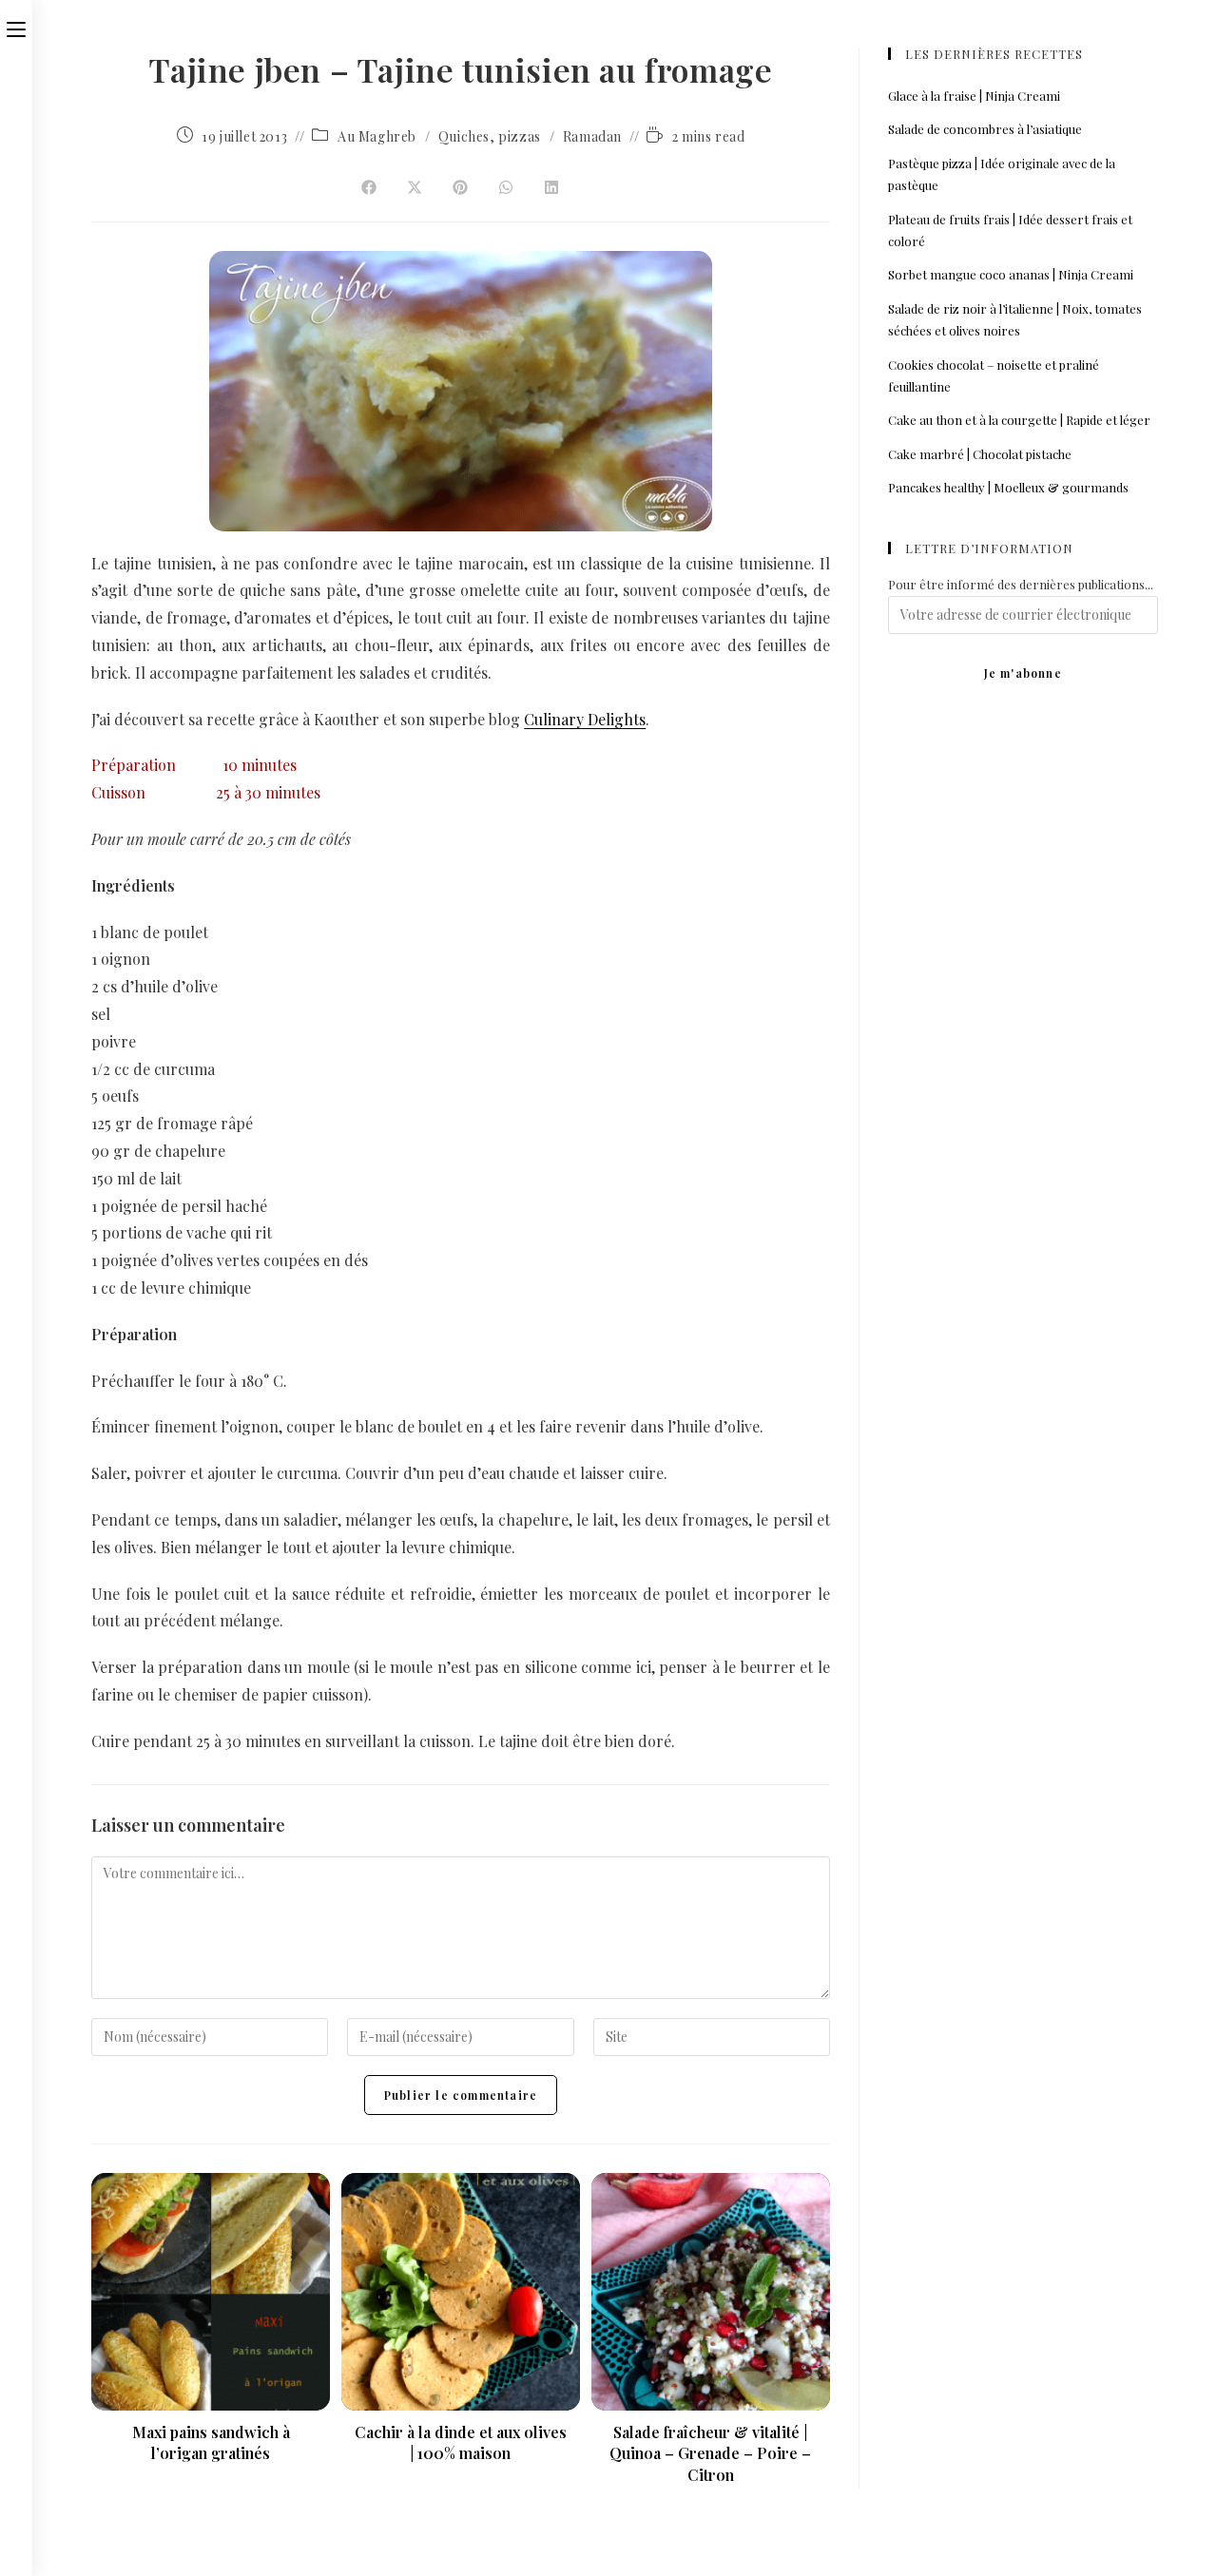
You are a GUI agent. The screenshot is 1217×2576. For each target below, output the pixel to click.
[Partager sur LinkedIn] (551, 188)
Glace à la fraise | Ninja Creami (974, 96)
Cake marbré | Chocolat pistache (980, 454)
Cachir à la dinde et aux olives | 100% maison (461, 2442)
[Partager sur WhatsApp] (506, 188)
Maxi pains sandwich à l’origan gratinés (211, 2442)
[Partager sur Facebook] (369, 188)
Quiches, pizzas (490, 136)
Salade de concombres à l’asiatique (985, 129)
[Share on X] (415, 188)
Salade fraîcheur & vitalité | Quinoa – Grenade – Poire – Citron (710, 2453)
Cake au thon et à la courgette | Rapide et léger (1019, 420)
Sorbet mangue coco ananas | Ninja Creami (1011, 274)
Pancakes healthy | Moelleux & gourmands (1008, 487)
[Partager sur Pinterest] (460, 188)
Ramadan (592, 136)
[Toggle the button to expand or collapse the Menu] (16, 26)
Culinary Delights (585, 719)
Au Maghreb (377, 136)
